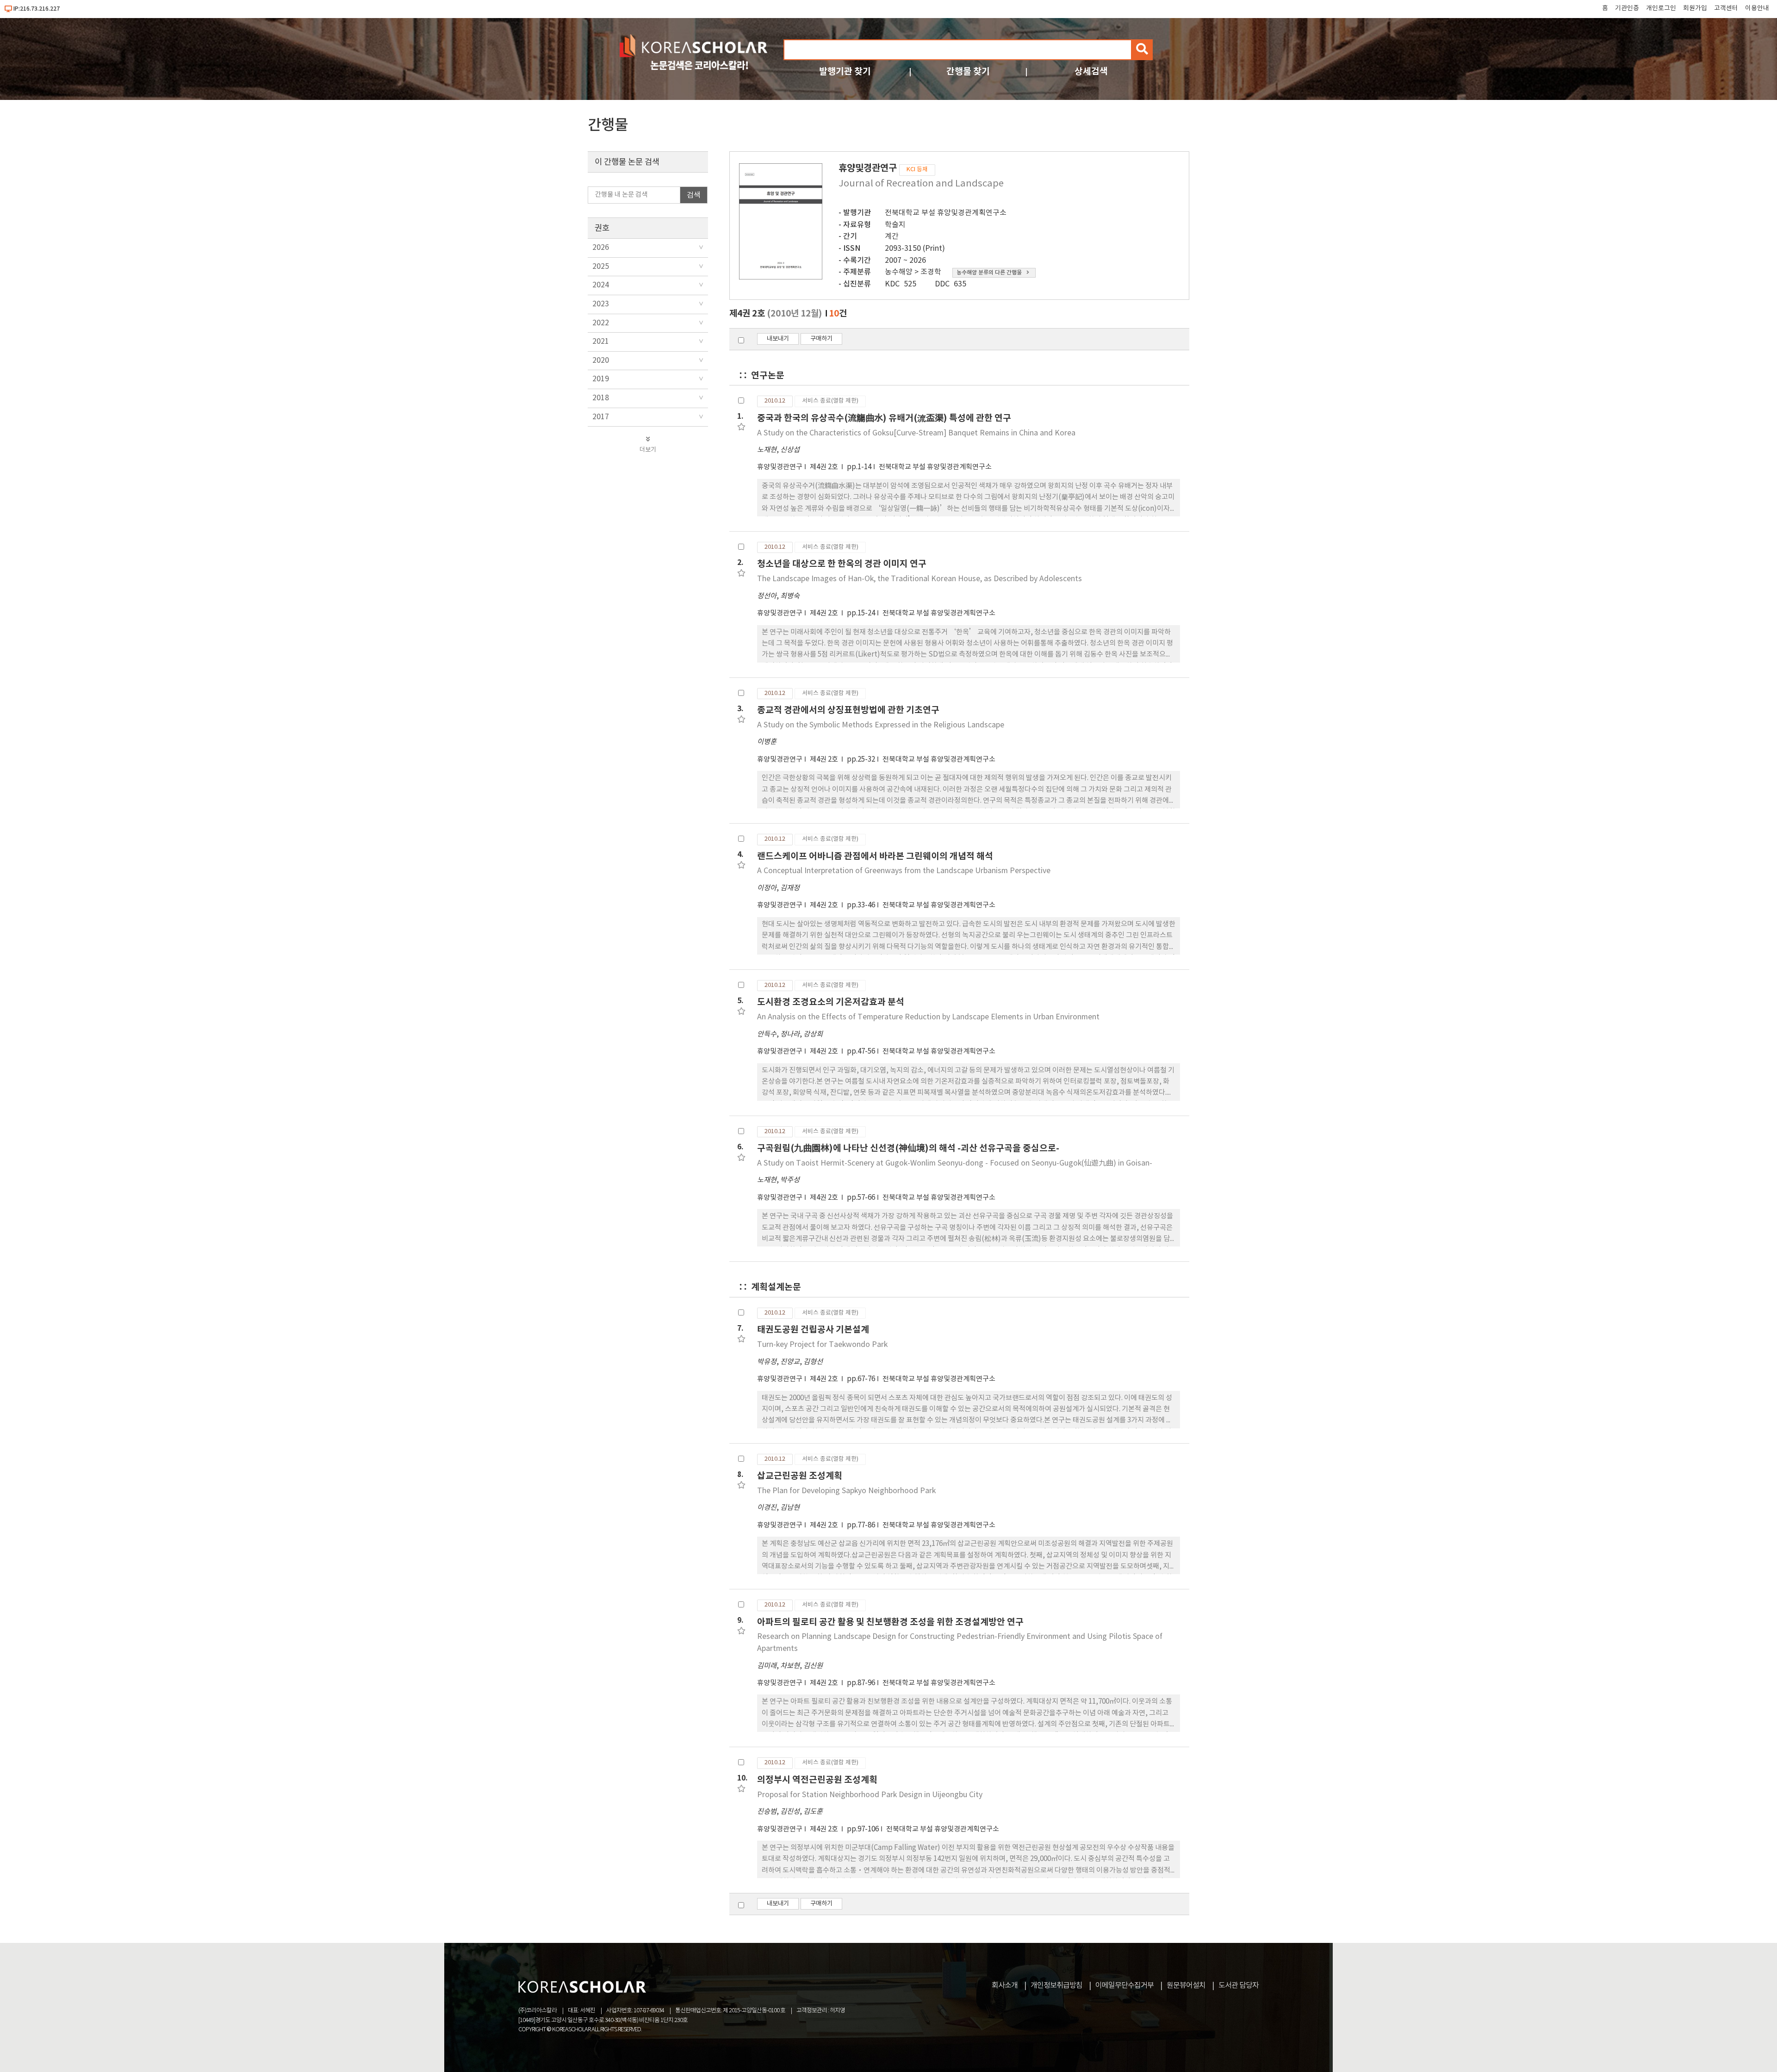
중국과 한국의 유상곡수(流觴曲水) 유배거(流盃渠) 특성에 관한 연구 (884, 418)
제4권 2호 (825, 467)
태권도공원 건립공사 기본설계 (813, 1330)
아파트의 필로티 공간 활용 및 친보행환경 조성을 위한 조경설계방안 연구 (890, 1622)
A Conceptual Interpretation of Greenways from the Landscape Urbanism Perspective (904, 871)
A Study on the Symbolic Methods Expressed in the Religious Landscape (881, 725)
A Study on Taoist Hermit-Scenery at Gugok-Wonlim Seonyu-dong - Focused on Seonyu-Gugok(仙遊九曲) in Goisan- (955, 1163)
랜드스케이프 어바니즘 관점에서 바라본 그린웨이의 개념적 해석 (875, 856)
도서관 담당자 (1239, 1985)
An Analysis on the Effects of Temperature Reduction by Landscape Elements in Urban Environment (928, 1017)
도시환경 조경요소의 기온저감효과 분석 (831, 1002)
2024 (601, 285)
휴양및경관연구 (780, 467)
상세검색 (1091, 71)
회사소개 (1005, 1985)
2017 (601, 417)
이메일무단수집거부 (1125, 1985)
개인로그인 (1661, 8)
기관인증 (1627, 8)
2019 (601, 379)
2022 (601, 323)
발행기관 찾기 (845, 71)
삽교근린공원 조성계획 (800, 1476)
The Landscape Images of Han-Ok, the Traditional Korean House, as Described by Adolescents (920, 579)
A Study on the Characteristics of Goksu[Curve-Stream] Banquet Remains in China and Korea (916, 433)
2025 (601, 267)
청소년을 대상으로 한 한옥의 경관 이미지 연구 (842, 564)
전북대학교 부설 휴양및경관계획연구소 (946, 213)
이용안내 (1757, 8)
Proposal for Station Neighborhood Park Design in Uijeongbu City (870, 1795)
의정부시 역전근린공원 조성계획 (817, 1780)
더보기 (648, 450)
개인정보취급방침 (1056, 1985)
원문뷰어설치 (1186, 1985)
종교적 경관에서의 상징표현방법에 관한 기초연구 (848, 710)
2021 (601, 341)
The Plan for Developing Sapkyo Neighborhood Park (846, 1491)
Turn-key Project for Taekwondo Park (822, 1345)
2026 (601, 248)
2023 (601, 304)
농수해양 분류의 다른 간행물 (989, 273)
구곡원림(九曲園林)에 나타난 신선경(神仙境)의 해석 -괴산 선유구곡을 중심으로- (908, 1148)
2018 (601, 398)
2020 (601, 360)
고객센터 (1726, 8)
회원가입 (1695, 8)
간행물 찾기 (968, 71)
